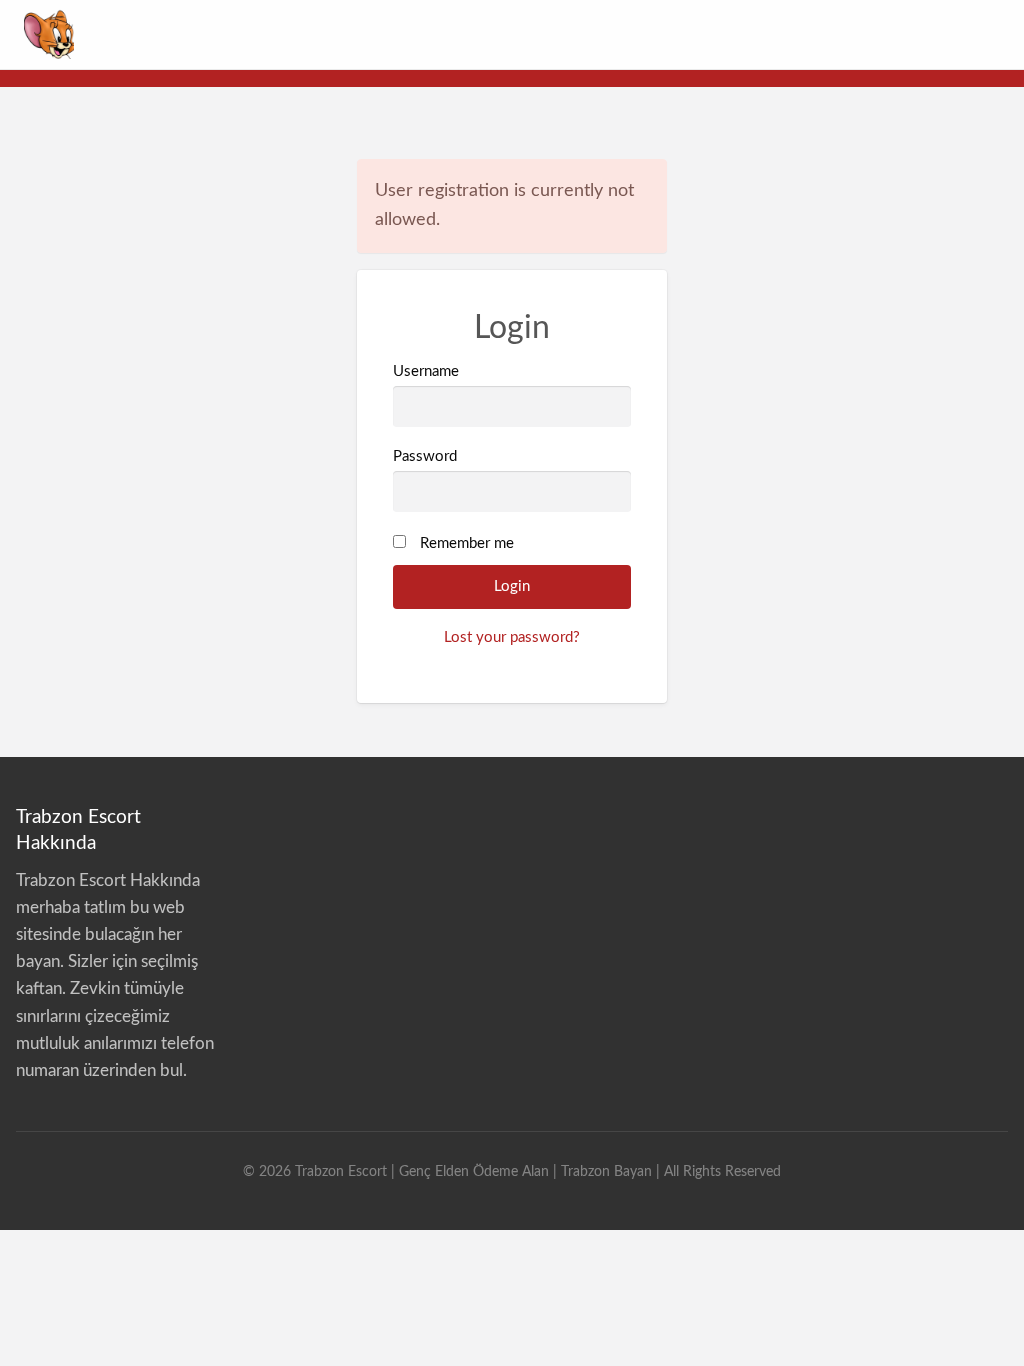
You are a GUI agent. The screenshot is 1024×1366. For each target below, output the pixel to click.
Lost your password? (512, 637)
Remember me (467, 543)
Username (426, 371)
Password (425, 456)
